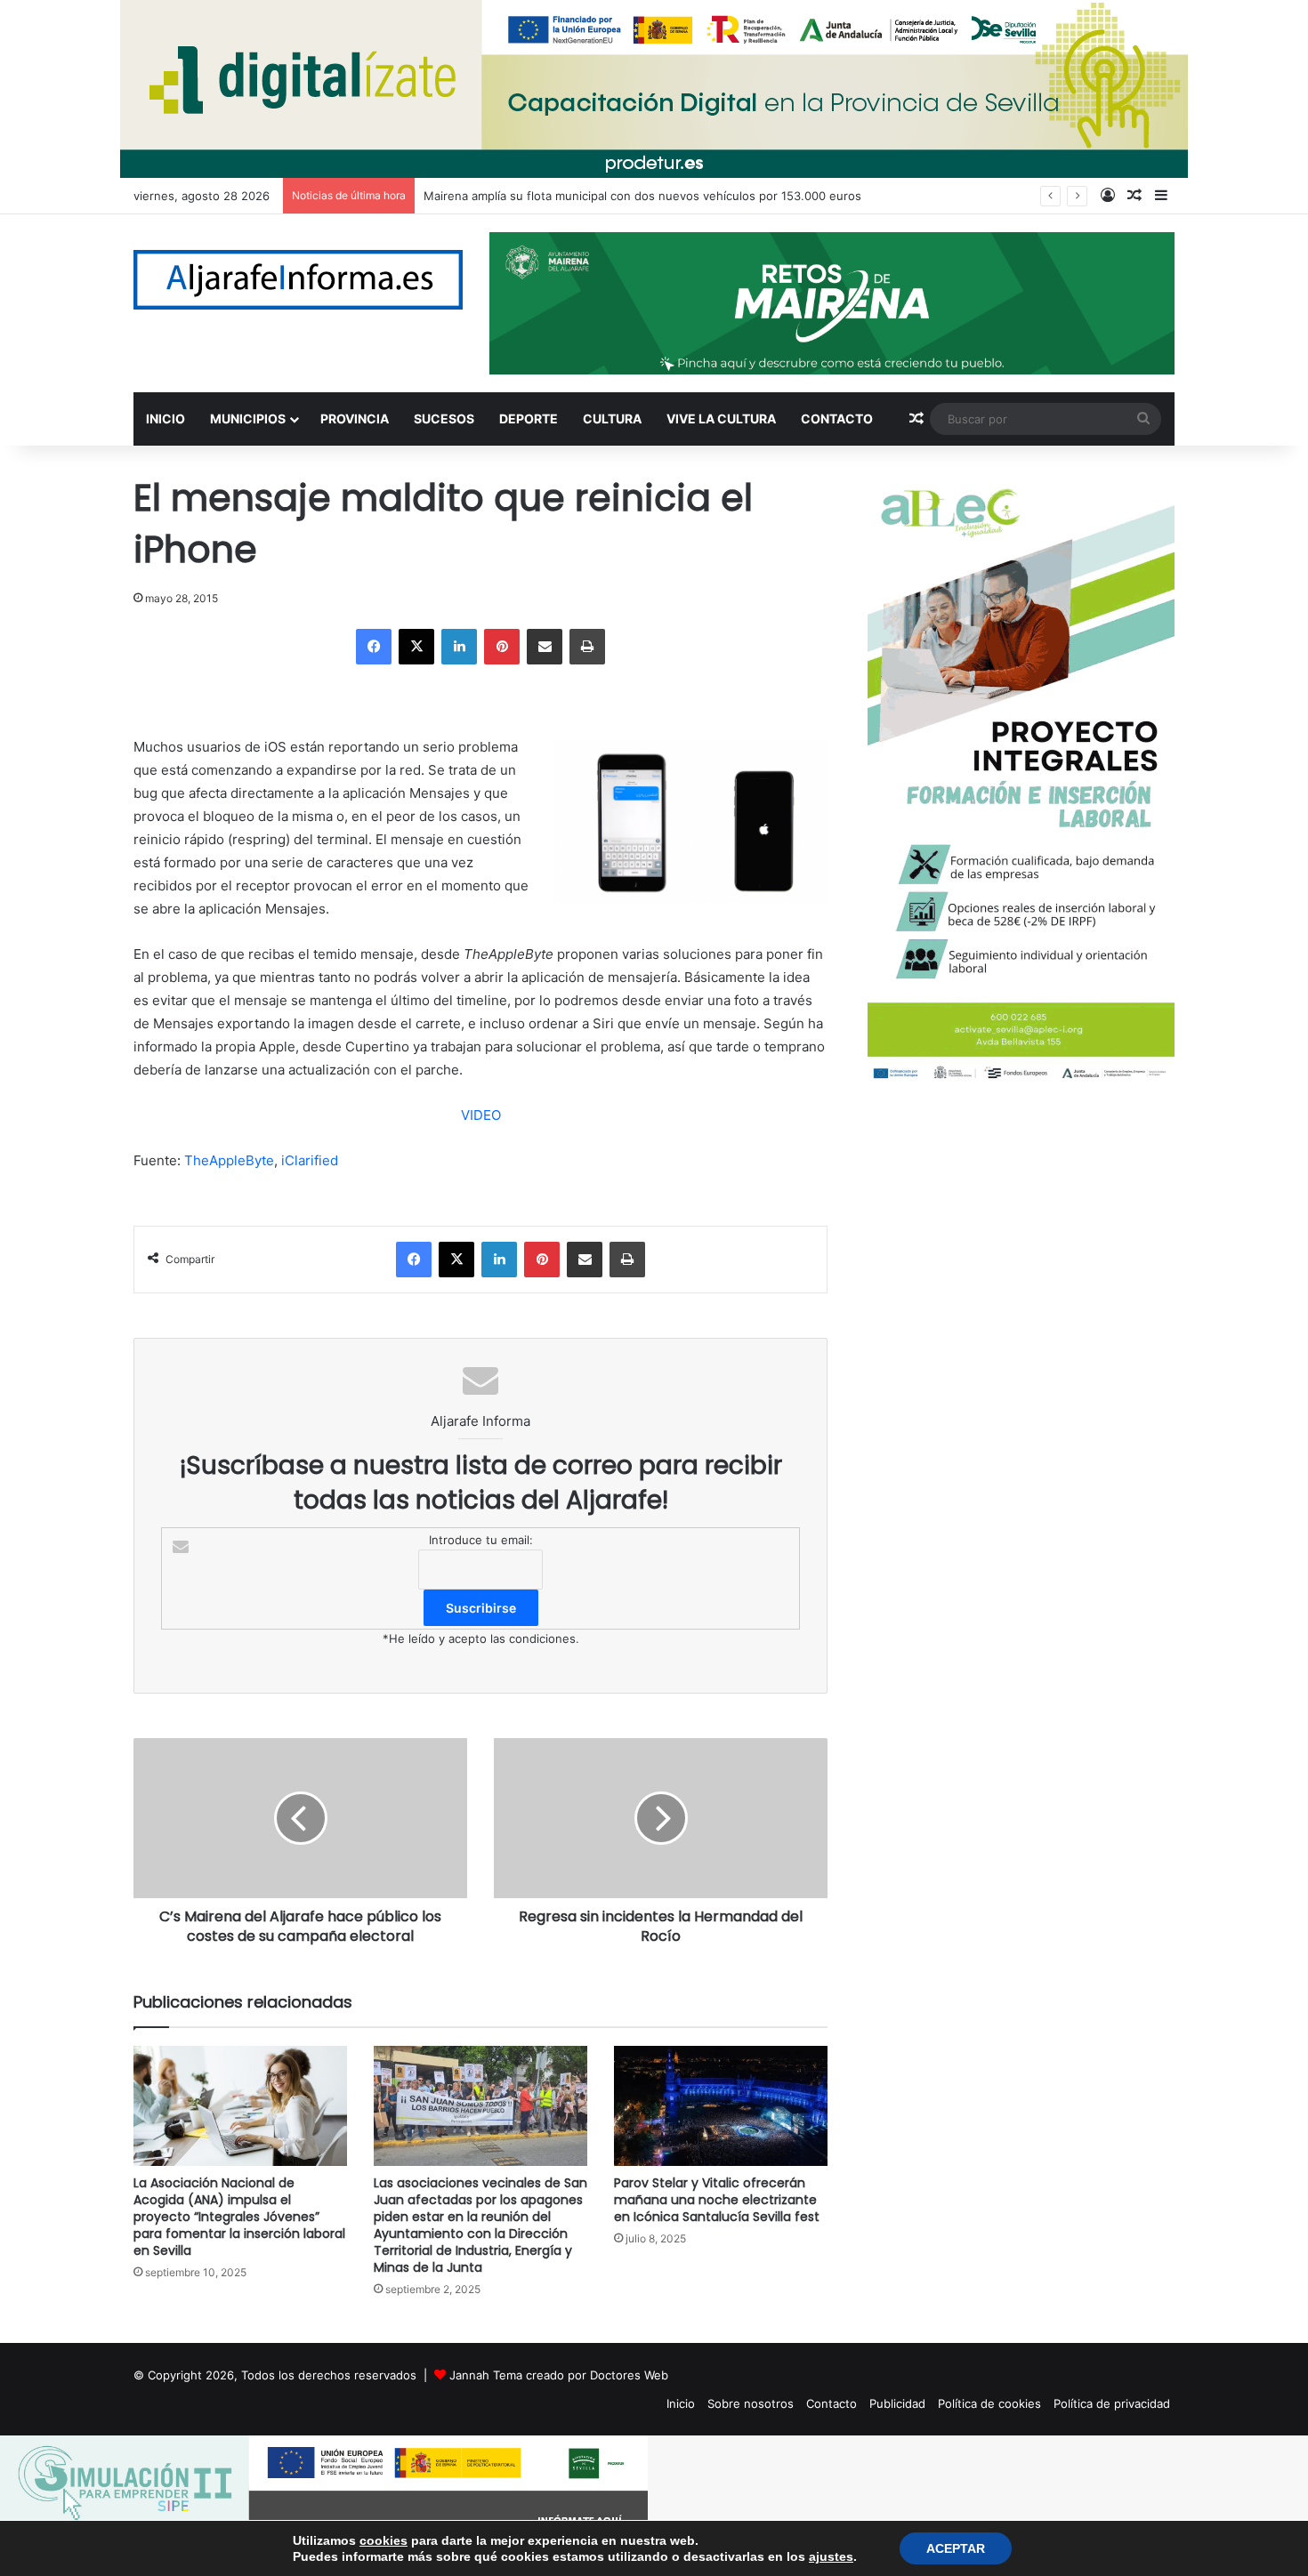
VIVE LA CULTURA (721, 419)
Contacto (832, 2403)
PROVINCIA (355, 419)
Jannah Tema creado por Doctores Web (559, 2375)
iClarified (310, 1160)
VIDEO (481, 1115)
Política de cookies (989, 2403)
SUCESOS (444, 419)
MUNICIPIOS (248, 419)
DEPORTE (529, 419)
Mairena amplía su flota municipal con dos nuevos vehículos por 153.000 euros (642, 196)
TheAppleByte (229, 1160)
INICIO (166, 419)
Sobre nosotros (751, 2403)
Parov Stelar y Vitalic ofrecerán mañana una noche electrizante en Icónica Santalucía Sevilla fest (717, 2200)
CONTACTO (837, 419)
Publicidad (897, 2403)
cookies (384, 2540)
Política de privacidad (1112, 2403)
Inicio (681, 2403)
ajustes (831, 2556)
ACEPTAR (956, 2548)
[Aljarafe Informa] (298, 280)
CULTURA (612, 419)
